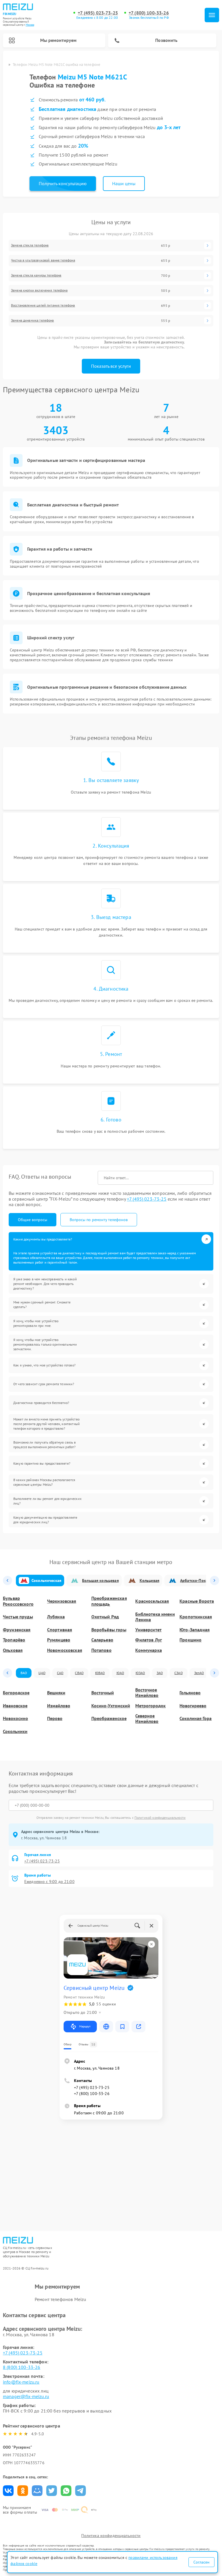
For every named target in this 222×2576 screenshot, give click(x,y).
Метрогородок (150, 1706)
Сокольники (15, 1731)
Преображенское (109, 1718)
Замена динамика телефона (33, 320)
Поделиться (8, 2491)
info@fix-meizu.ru (21, 2382)
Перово (55, 1718)
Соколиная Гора (196, 1718)
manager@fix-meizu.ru (26, 2396)
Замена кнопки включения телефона (39, 290)
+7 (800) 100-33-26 (149, 13)
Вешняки (56, 1693)
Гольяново (190, 1693)
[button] (8, 1580)
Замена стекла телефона (30, 245)
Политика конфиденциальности (111, 2536)
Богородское (16, 1693)
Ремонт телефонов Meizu (60, 2299)
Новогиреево (193, 1706)
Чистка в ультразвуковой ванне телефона (43, 260)
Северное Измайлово (147, 1719)
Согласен (201, 2562)
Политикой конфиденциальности (160, 1818)
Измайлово (59, 1706)
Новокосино (15, 1718)
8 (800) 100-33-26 (22, 2367)
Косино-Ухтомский (111, 1706)
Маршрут (85, 2026)
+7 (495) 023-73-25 (98, 13)
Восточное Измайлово (147, 1693)
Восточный (103, 1693)
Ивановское (15, 1706)
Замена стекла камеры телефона (36, 275)
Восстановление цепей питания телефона (43, 305)
